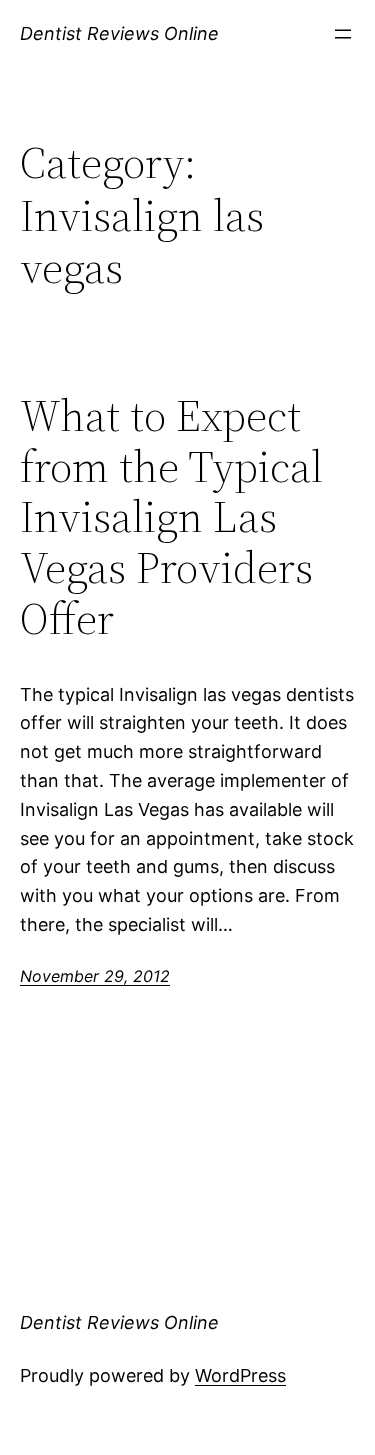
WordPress (240, 1375)
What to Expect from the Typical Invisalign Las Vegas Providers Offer (171, 517)
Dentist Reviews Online (119, 33)
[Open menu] (343, 34)
